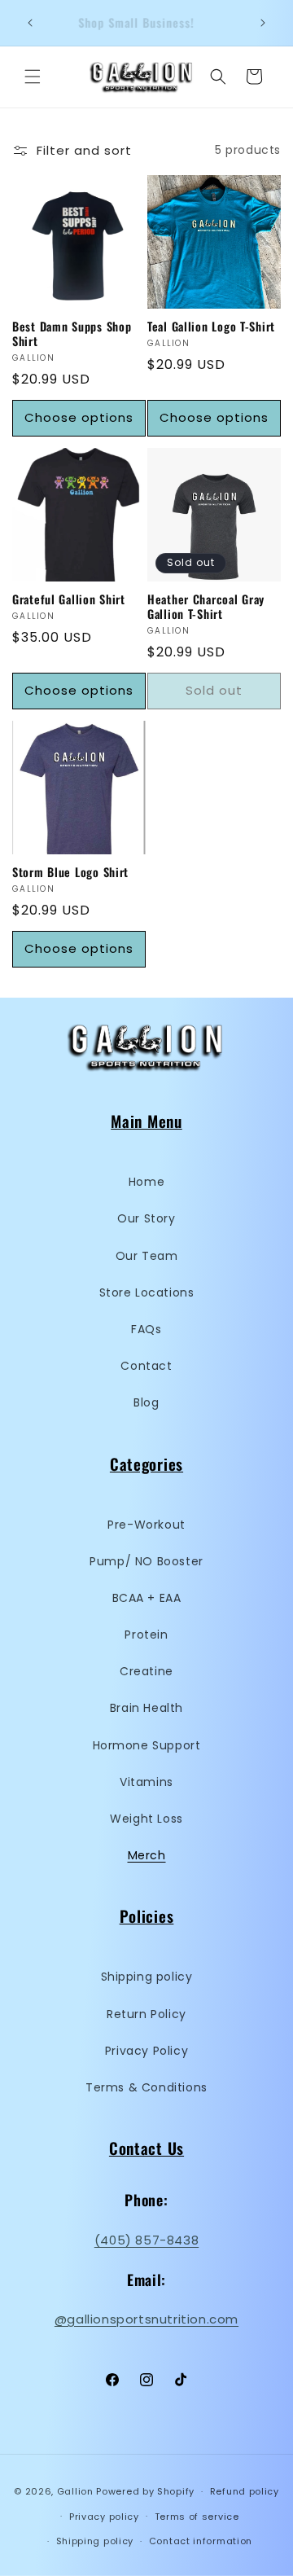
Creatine (146, 1671)
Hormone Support (147, 1745)
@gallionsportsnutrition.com (146, 2319)
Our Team (147, 1256)
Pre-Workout (146, 1525)
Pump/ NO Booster (146, 1561)
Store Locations (147, 1292)
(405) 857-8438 (146, 2240)
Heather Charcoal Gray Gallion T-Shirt (206, 607)
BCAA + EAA (147, 1598)
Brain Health (146, 1708)
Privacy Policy (146, 2051)
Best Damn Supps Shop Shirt (72, 334)
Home (146, 1182)
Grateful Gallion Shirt (69, 599)
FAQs (146, 1329)
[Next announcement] (263, 23)
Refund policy (245, 2491)
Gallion (75, 2491)
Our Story (146, 1218)
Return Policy (146, 2014)
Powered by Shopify (145, 2491)
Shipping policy (147, 1977)
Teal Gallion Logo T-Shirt (211, 327)
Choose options (79, 417)
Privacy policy (104, 2517)
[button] (33, 77)
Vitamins (146, 1782)
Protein (146, 1635)
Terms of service (197, 2517)
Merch (147, 1855)
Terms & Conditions (146, 2087)
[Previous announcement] (30, 23)
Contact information (201, 2541)
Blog (146, 1402)
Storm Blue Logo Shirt (70, 872)
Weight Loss (146, 1819)
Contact (146, 1366)
